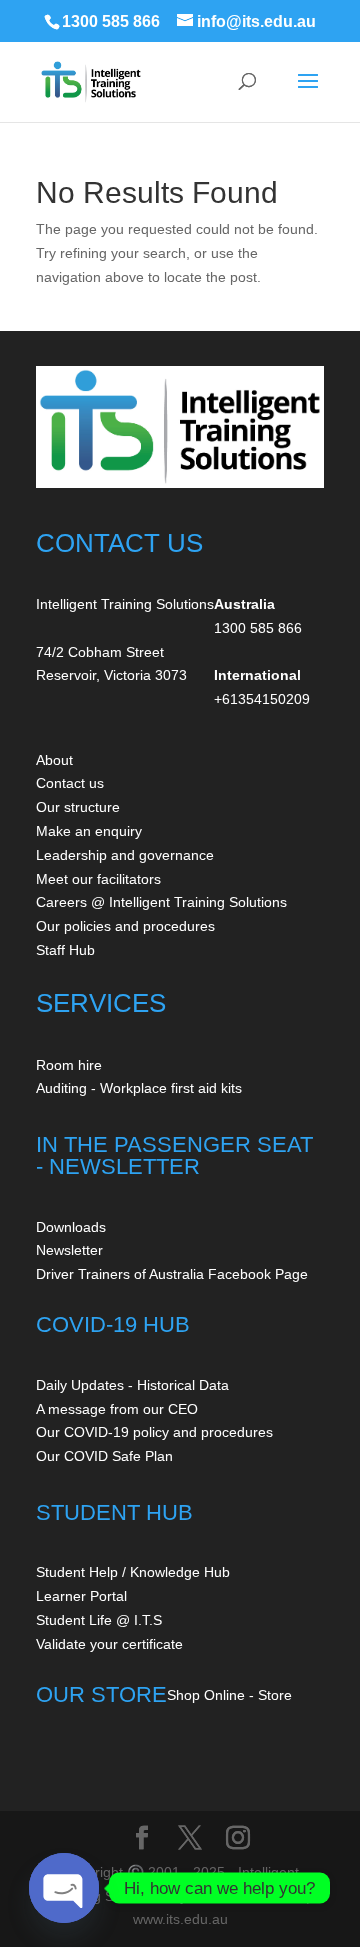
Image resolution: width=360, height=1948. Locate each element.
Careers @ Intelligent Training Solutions (161, 902)
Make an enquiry (89, 831)
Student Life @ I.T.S (99, 1620)
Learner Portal (81, 1596)
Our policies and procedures (125, 926)
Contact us (70, 783)
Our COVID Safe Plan (104, 1456)
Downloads (71, 1227)
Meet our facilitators (98, 879)
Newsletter (69, 1250)
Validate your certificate (109, 1644)
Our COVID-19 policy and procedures (154, 1432)
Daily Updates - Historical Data (132, 1385)
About (54, 760)
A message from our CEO (117, 1409)
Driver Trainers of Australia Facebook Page (172, 1274)
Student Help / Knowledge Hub (133, 1572)
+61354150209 (262, 699)
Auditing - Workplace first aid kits (139, 1088)
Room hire (69, 1065)
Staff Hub (65, 950)
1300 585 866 (111, 21)
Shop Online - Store (229, 1695)
